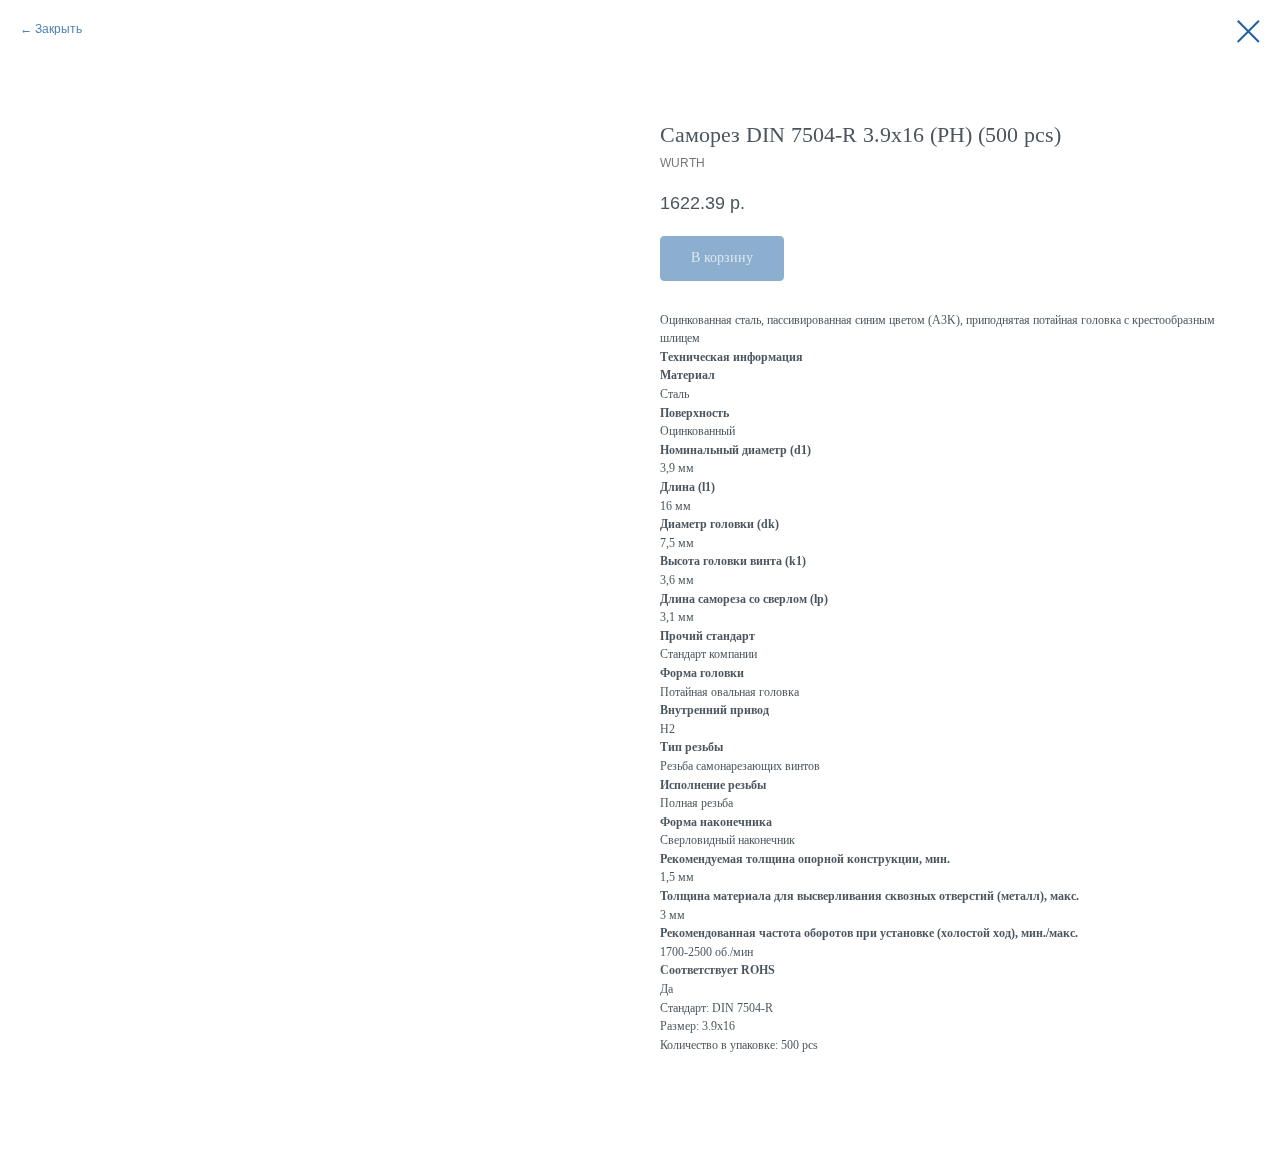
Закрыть (58, 29)
